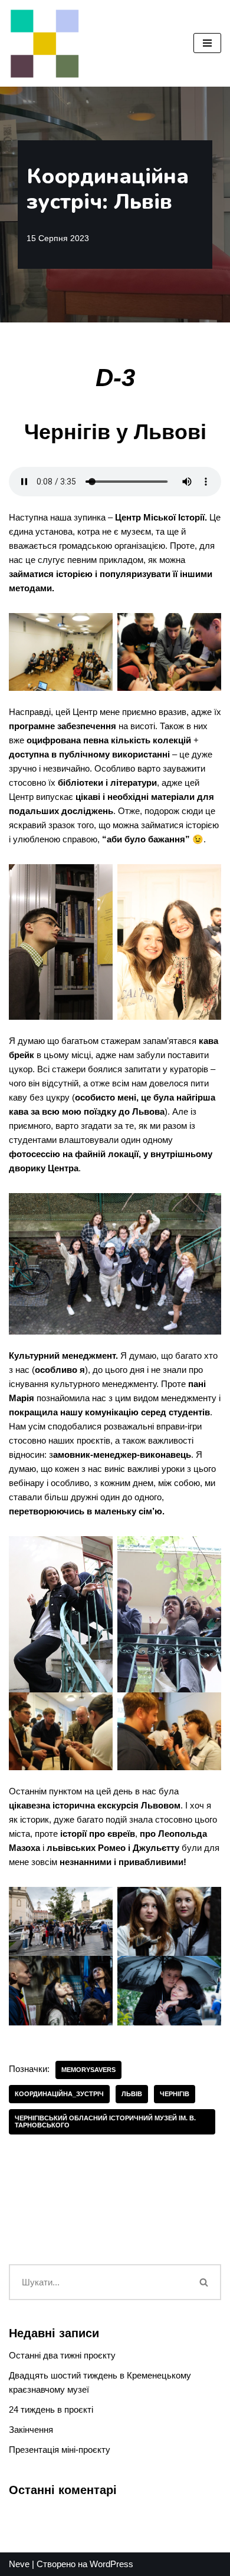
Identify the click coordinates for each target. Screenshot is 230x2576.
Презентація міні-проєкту (60, 2450)
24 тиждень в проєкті (51, 2409)
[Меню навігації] (207, 43)
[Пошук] (205, 2282)
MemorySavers (88, 2070)
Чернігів (175, 2094)
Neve (19, 2564)
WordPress (111, 2564)
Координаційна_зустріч (59, 2094)
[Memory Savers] (44, 43)
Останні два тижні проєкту (62, 2355)
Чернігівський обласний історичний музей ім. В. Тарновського (105, 2121)
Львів (132, 2094)
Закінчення (31, 2430)
